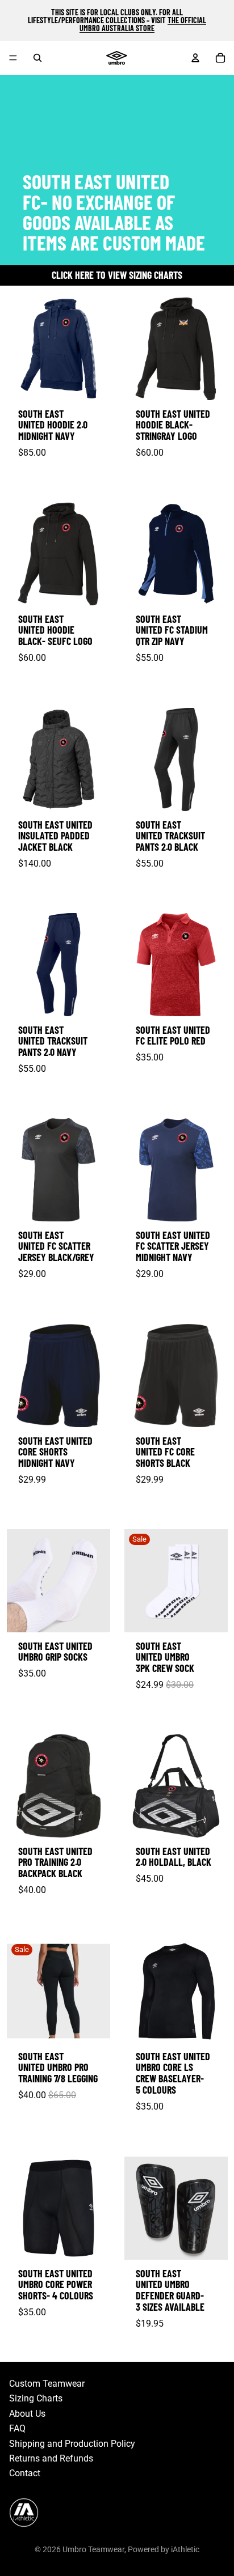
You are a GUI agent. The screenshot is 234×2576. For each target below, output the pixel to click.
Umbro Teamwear (93, 2549)
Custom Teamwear (47, 2384)
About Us (27, 2414)
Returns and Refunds (51, 2458)
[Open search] (37, 58)
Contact (25, 2473)
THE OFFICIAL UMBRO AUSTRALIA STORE (143, 24)
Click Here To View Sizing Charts (117, 275)
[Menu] (13, 58)
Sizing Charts (36, 2398)
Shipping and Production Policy (72, 2444)
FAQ (17, 2428)
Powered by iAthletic (164, 2549)
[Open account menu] (195, 58)
